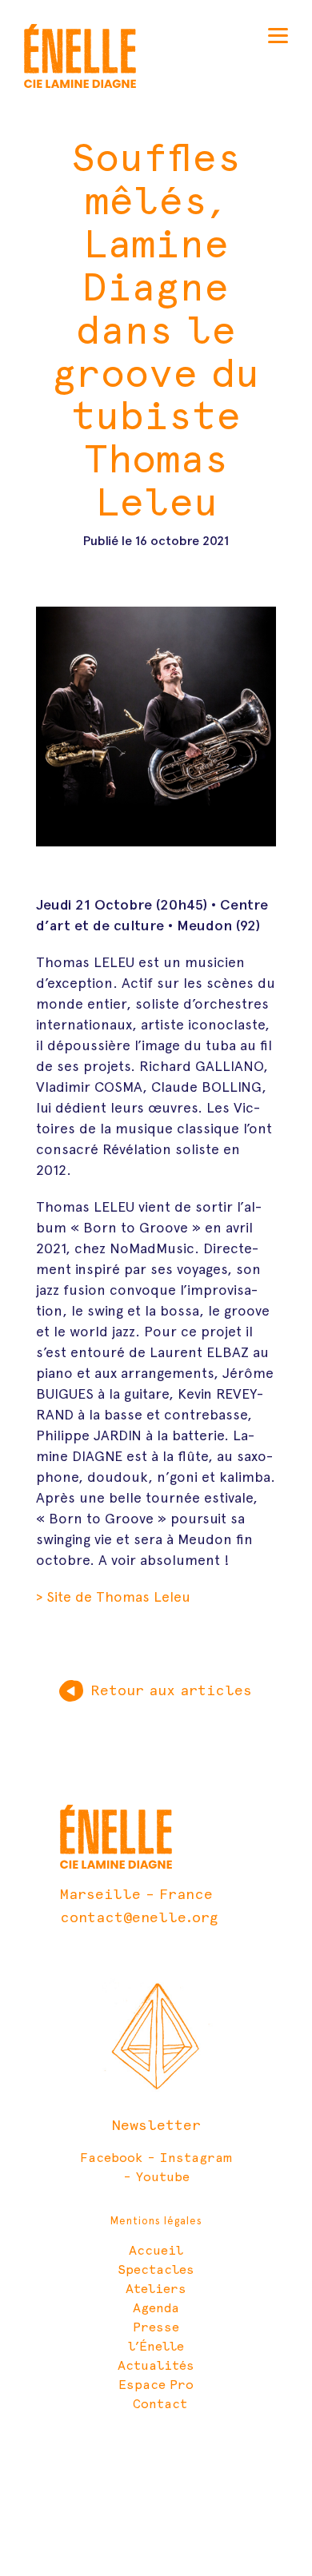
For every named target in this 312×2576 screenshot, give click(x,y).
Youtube (162, 2177)
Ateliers (156, 2289)
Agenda (156, 2308)
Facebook (112, 2158)
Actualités (156, 2365)
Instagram (196, 2158)
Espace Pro (156, 2385)
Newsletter (156, 2125)
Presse (156, 2327)
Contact (160, 2404)
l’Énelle (156, 2346)
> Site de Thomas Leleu (113, 1597)
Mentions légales (156, 2221)
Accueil (156, 2250)
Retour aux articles (172, 1690)
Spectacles (156, 2269)
